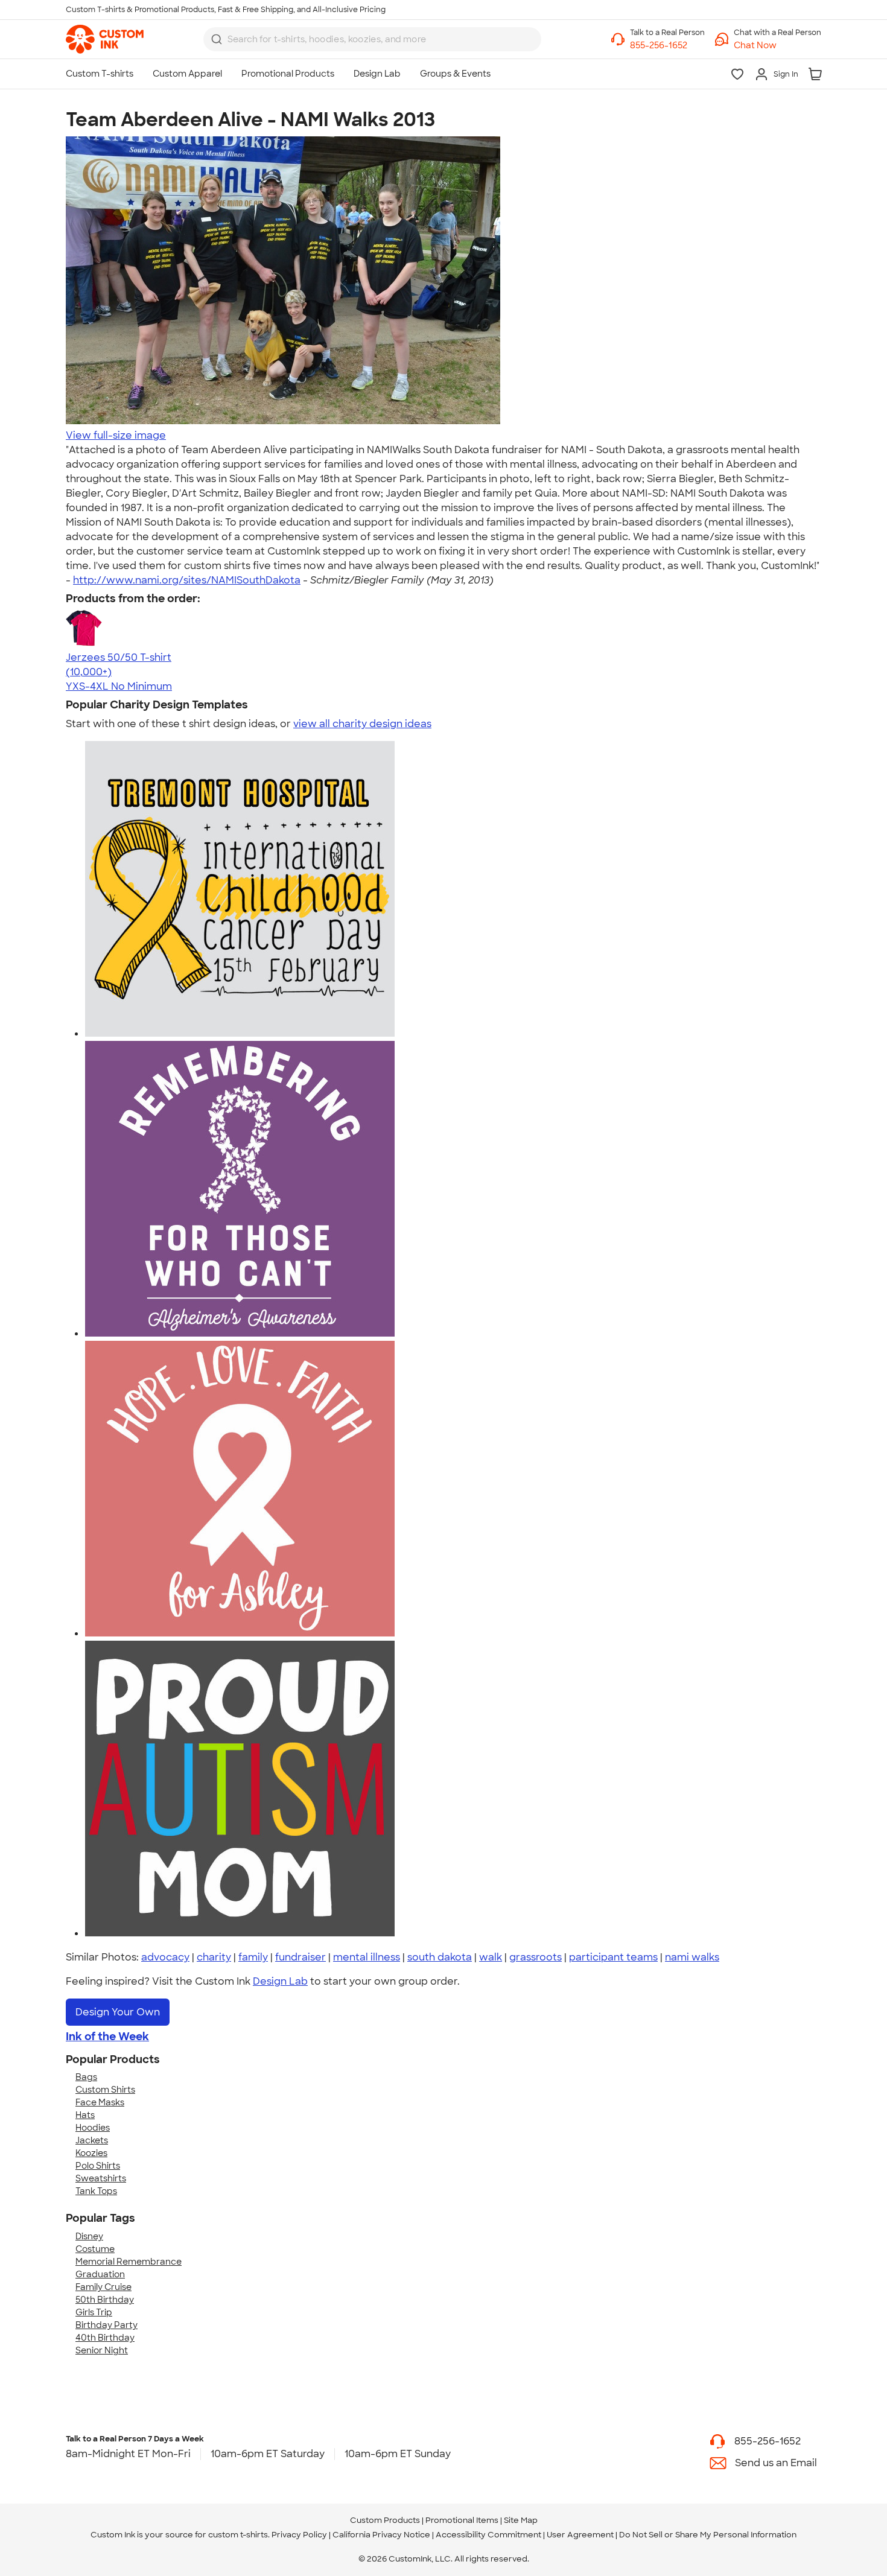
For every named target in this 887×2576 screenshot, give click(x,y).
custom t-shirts (238, 2535)
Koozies (91, 2153)
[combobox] (372, 39)
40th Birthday (105, 2338)
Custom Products (385, 2520)
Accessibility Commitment (488, 2535)
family (253, 1957)
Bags (86, 2077)
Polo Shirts (98, 2166)
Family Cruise (103, 2287)
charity (214, 1957)
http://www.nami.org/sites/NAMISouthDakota (187, 580)
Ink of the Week (107, 2037)
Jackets (92, 2140)
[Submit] (217, 39)
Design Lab (280, 1981)
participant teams (613, 1957)
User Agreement (580, 2535)
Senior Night (102, 2350)
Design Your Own (118, 2012)
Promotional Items (462, 2520)
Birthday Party (107, 2325)
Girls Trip (94, 2312)
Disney (89, 2236)
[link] (105, 39)
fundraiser (300, 1957)
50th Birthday (105, 2300)
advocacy (165, 1957)
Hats (85, 2115)
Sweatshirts (101, 2178)
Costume (95, 2249)
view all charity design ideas (362, 724)
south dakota (440, 1957)
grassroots (536, 1957)
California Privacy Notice (381, 2535)
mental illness (367, 1957)
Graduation (100, 2274)
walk (491, 1957)
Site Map (521, 2520)
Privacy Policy (299, 2535)
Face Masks (100, 2102)
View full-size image (116, 435)
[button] (777, 46)
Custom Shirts (105, 2090)
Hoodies (93, 2128)
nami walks (692, 1957)
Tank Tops (96, 2191)
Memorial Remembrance (129, 2262)
